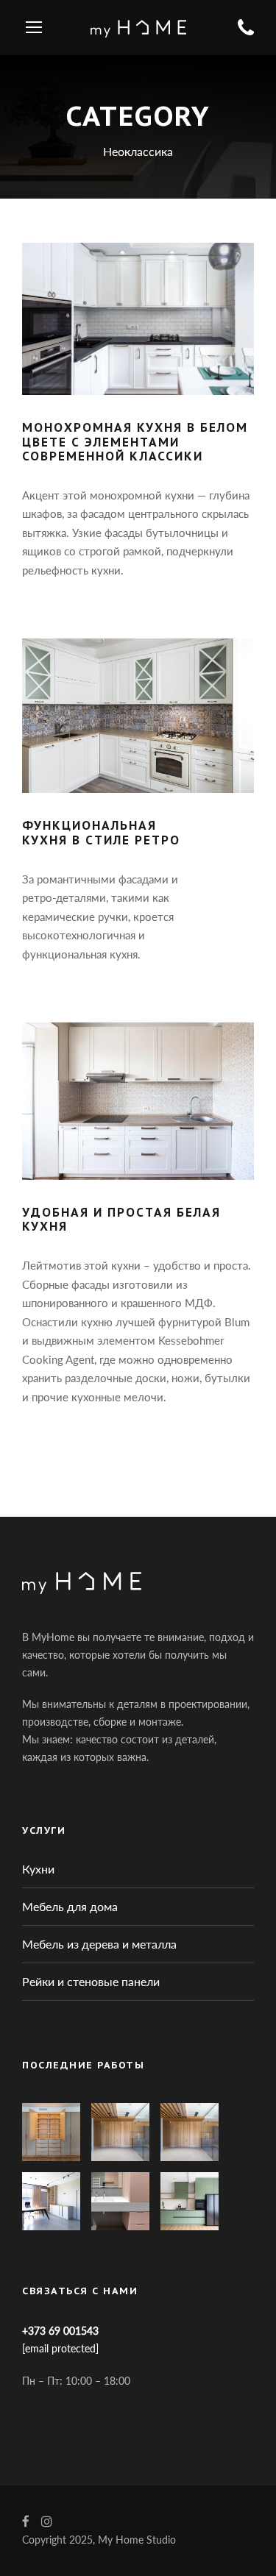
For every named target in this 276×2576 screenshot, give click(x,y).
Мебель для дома (70, 1906)
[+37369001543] (246, 28)
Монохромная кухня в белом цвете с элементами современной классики (135, 441)
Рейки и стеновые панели (91, 1981)
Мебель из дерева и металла (99, 1944)
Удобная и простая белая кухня (121, 1219)
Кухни (38, 1869)
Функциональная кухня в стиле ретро (101, 832)
